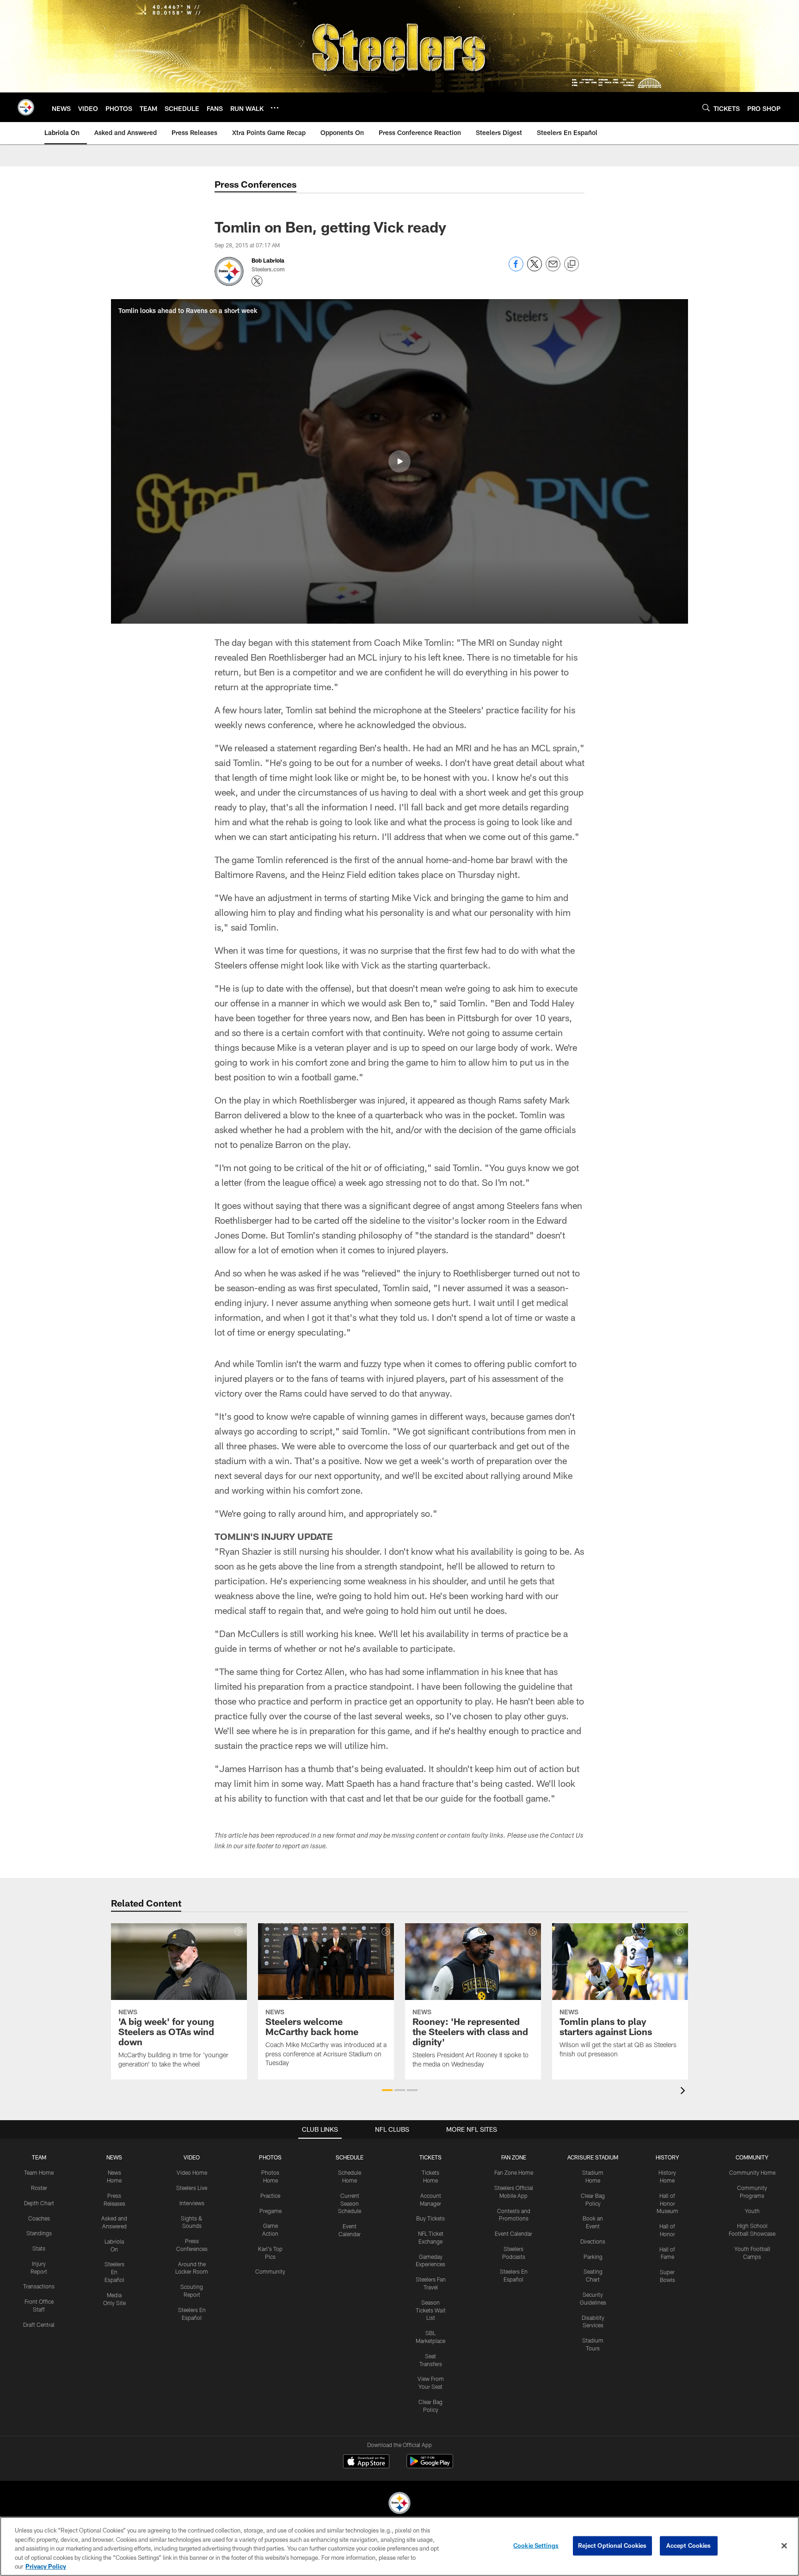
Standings (39, 2233)
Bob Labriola (268, 260)
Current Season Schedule (350, 2203)
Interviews (192, 2203)
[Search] (706, 107)
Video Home (192, 2172)
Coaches (39, 2218)
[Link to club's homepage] (26, 107)
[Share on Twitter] (535, 269)
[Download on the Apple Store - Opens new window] (366, 2462)
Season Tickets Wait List (431, 2310)
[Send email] (553, 269)
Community (270, 2271)
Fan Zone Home (514, 2172)
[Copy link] (572, 264)
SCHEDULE (350, 2157)
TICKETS (430, 2157)
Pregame (270, 2211)
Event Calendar (513, 2233)
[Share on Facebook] (516, 269)
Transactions (39, 2286)
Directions (593, 2241)
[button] (399, 461)
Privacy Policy (46, 2566)
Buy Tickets (430, 2218)
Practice (270, 2196)
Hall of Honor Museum (667, 2203)
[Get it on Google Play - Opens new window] (430, 2466)
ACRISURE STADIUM (593, 2157)
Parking (593, 2257)
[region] (399, 2546)
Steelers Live (192, 2188)
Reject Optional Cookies (612, 2545)
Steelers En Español (114, 2272)
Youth (752, 2211)
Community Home (752, 2172)
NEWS (114, 2157)
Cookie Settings (536, 2545)
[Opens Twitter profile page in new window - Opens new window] (257, 281)
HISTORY (667, 2157)
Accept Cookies (689, 2545)
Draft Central (39, 2325)
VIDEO (192, 2157)
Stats (39, 2248)
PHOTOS (270, 2157)
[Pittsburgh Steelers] (399, 2504)
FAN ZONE (514, 2157)
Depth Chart (39, 2203)
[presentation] (684, 2092)
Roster (39, 2188)
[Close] (784, 2546)
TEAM (39, 2157)
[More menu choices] (275, 108)
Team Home (39, 2172)
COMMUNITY (752, 2157)
